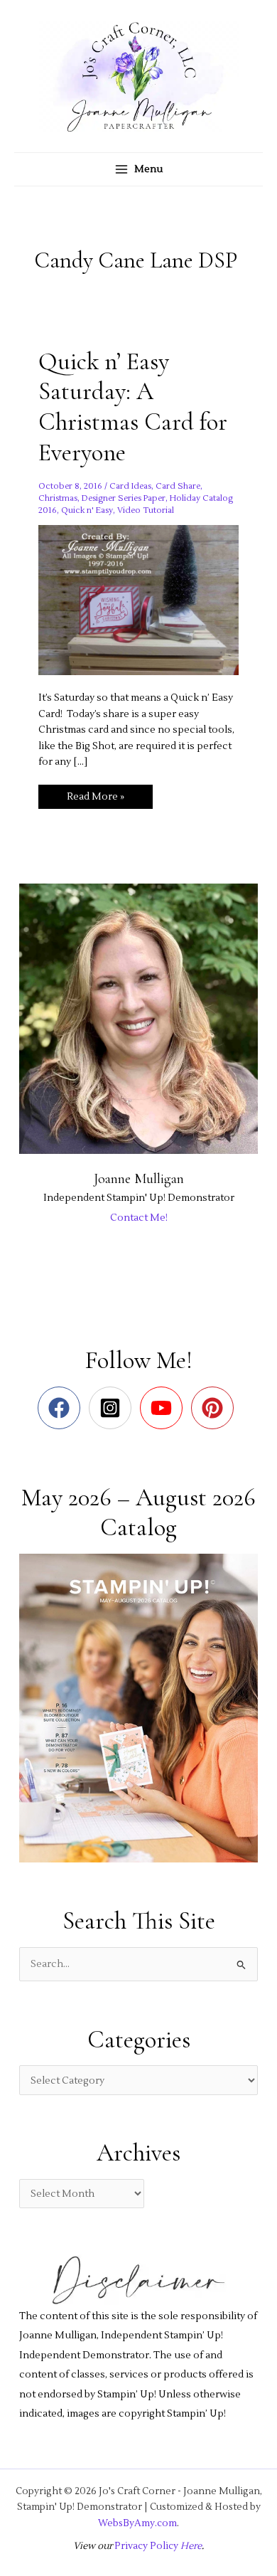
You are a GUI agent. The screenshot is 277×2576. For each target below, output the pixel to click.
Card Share (178, 486)
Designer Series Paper (124, 498)
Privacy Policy (146, 2546)
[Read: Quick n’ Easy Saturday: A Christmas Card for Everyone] (138, 599)
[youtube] (164, 1408)
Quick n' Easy (87, 510)
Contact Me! (139, 1218)
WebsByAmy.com (137, 2523)
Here (190, 2546)
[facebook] (62, 1408)
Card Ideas (130, 486)
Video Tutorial (146, 510)
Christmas (58, 498)
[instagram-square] (113, 1408)
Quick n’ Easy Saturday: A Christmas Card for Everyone (133, 407)
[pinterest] (216, 1408)
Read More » (95, 799)
